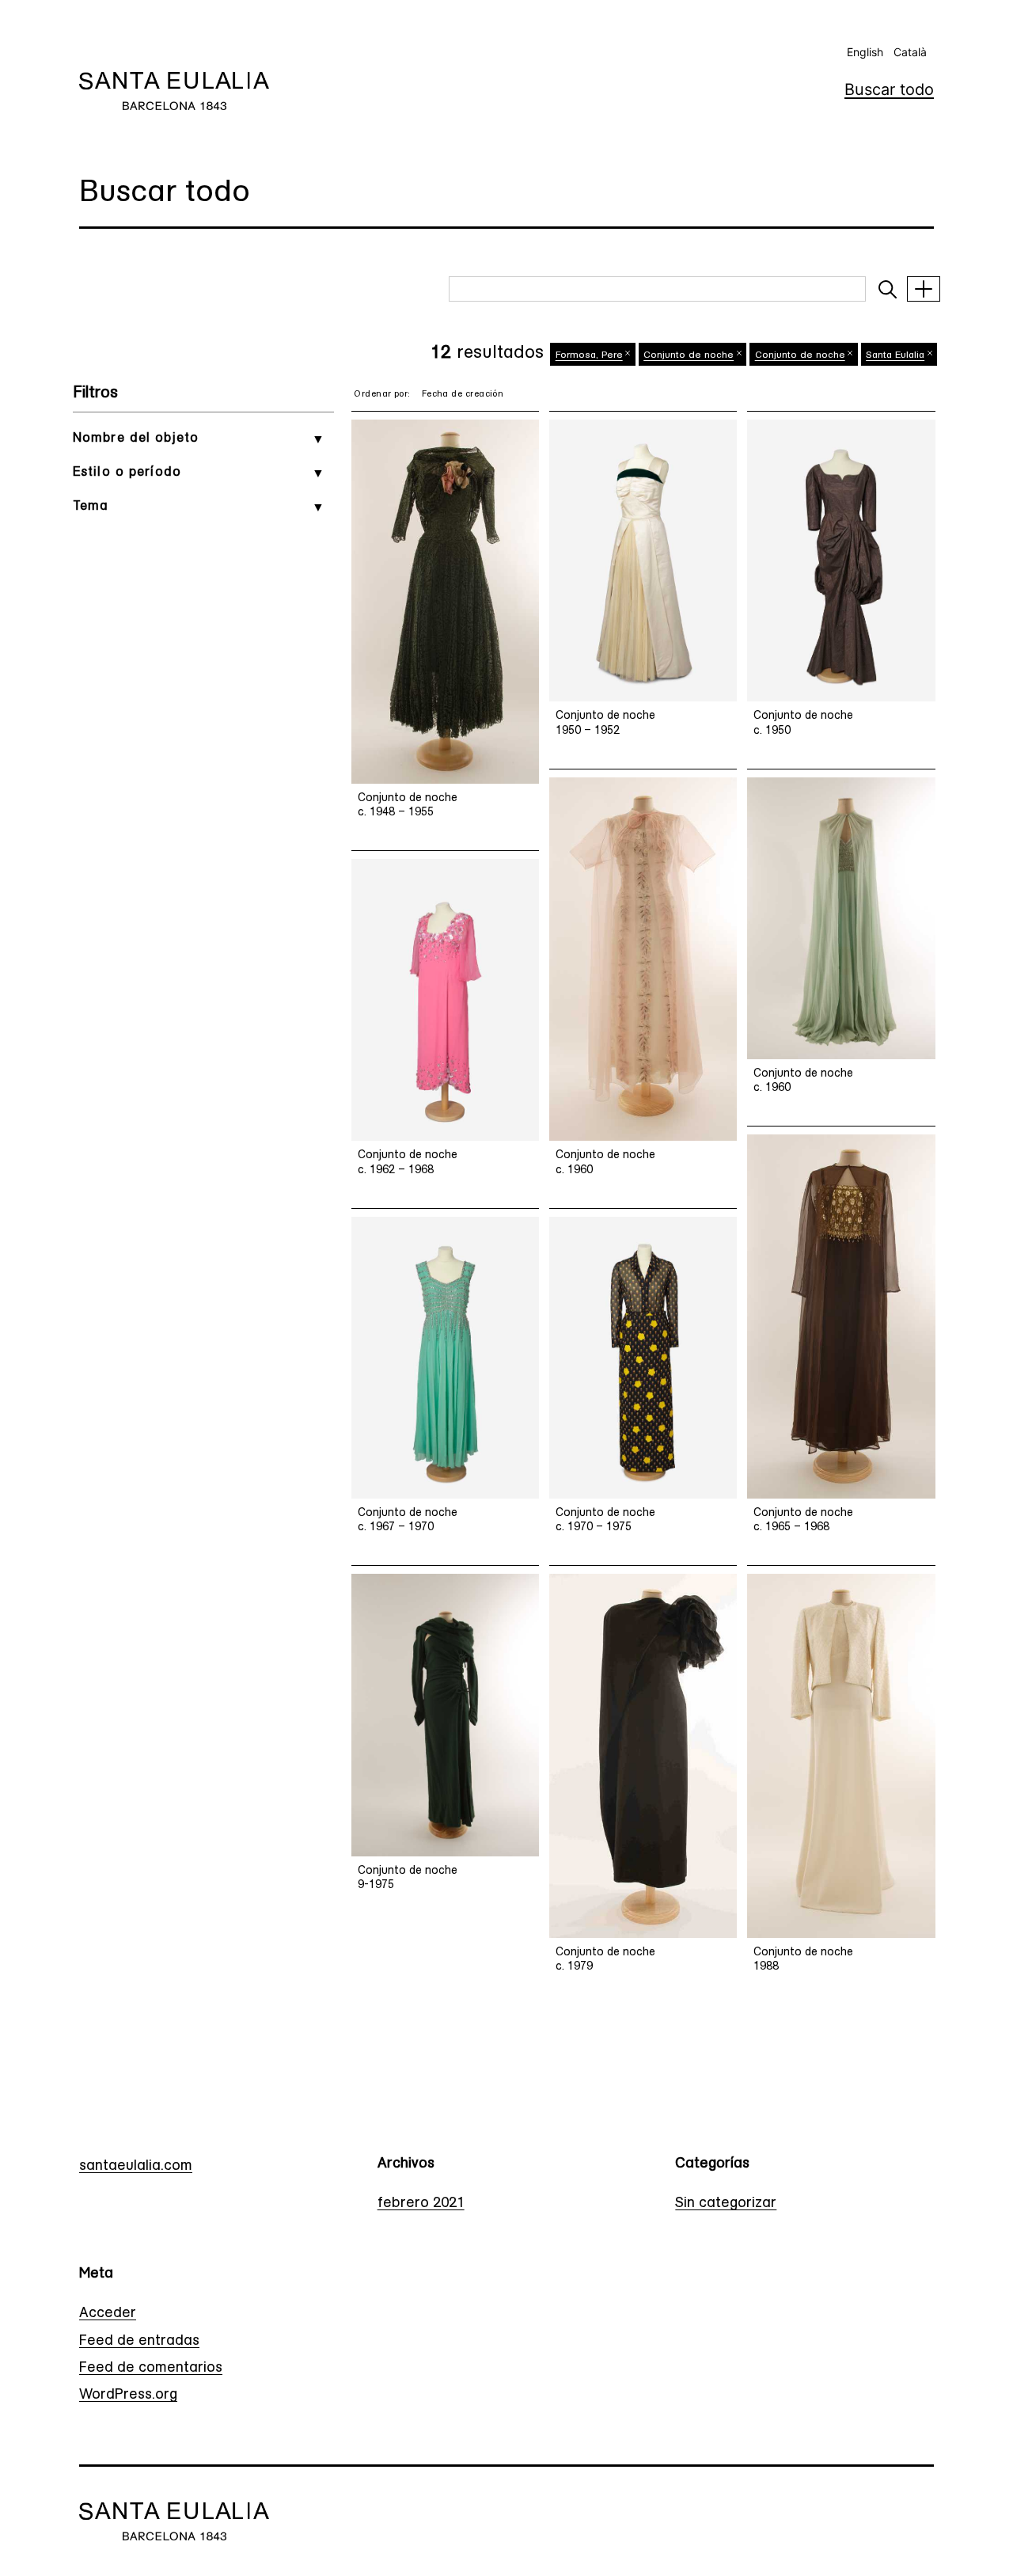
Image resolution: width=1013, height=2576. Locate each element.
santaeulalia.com (136, 2167)
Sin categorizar (726, 2204)
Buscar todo (889, 89)
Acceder (108, 2314)
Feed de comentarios (151, 2369)
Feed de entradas (139, 2342)
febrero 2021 (421, 2204)
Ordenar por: (382, 395)
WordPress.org (128, 2396)
